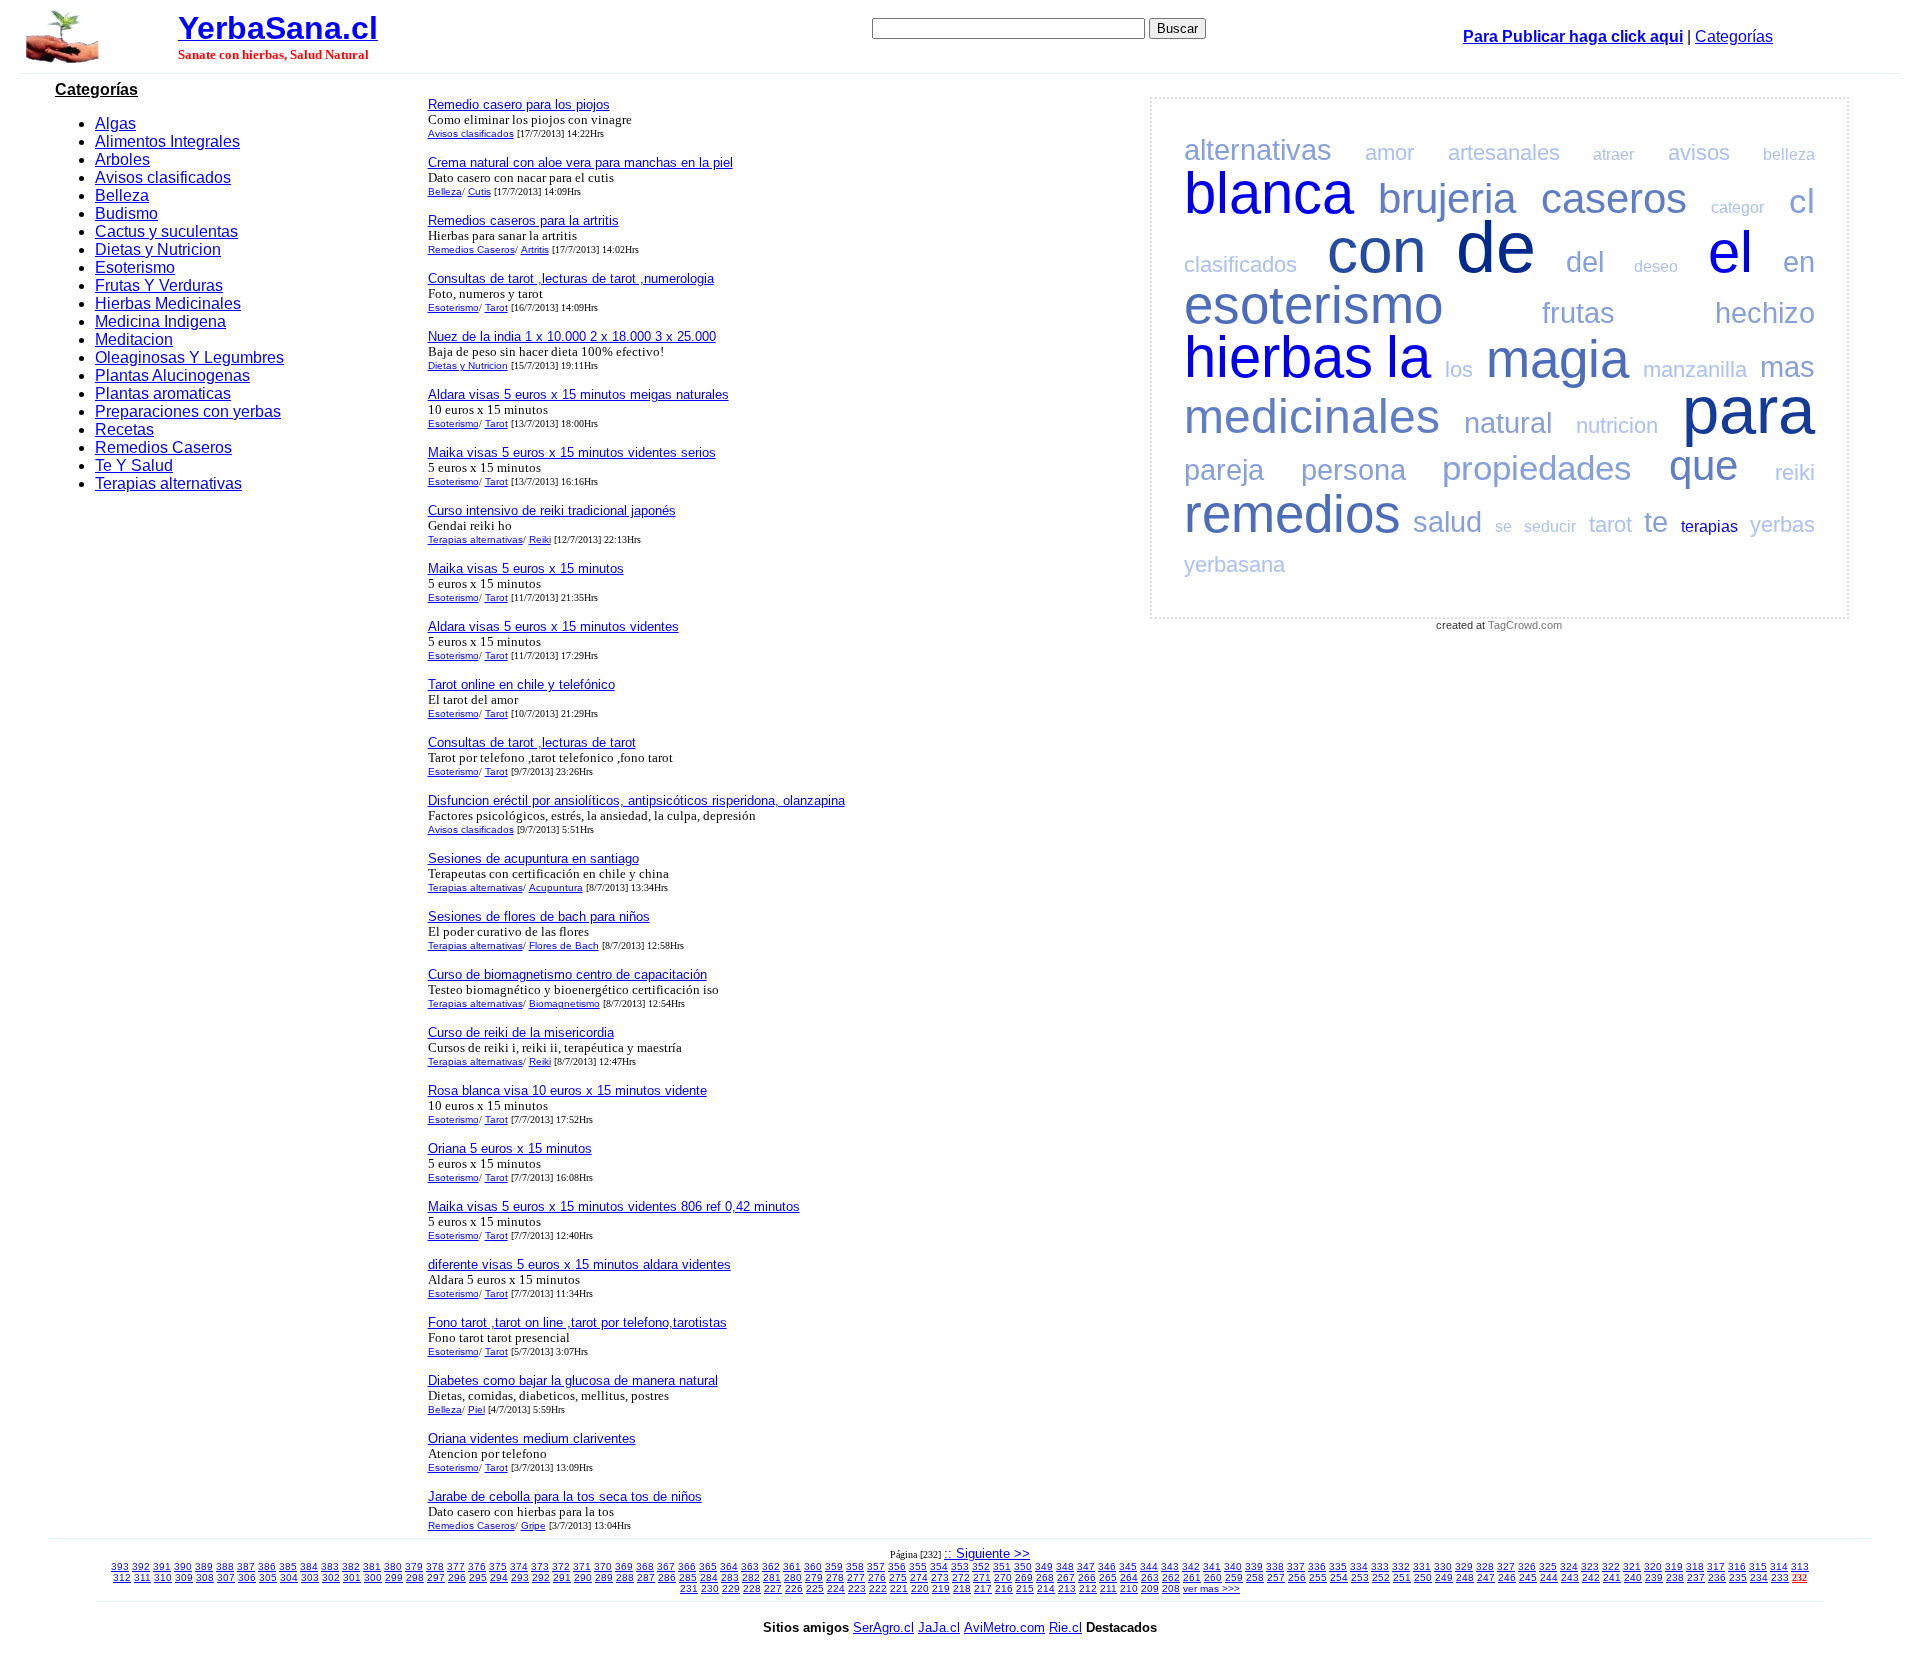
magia (1557, 358)
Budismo (126, 213)
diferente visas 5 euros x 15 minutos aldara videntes (579, 1264)
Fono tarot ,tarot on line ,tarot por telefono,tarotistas (577, 1322)
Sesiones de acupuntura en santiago (533, 858)
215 (1025, 1588)
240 (1633, 1577)
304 (289, 1577)
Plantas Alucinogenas (172, 375)
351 (1002, 1566)
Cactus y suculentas (166, 231)
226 (794, 1588)
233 (1780, 1577)
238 (1675, 1577)
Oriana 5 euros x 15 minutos (510, 1148)
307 (226, 1577)
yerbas (1782, 524)
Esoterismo (135, 267)
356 (897, 1566)
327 (1506, 1566)
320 (1653, 1566)
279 (814, 1577)
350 (1023, 1566)
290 (583, 1577)
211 (1108, 1588)
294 (499, 1577)
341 (1212, 1566)
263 (1150, 1577)
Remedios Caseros (163, 447)
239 (1654, 1577)
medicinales (1312, 416)
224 (836, 1588)
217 (983, 1588)
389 (204, 1566)
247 (1486, 1577)
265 (1108, 1577)
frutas (1578, 313)
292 (541, 1577)
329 (1464, 1566)
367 (666, 1566)
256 (1297, 1577)
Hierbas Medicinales (168, 303)
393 (120, 1566)
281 (772, 1577)
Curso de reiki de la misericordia (521, 1032)
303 (310, 1577)
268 (1045, 1577)
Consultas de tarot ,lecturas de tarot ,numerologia (571, 278)
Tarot (496, 307)
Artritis (535, 249)
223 (857, 1588)
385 (288, 1566)
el (1730, 252)
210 (1129, 1588)
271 (982, 1577)
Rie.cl (1065, 1627)
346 (1107, 1566)
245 (1528, 1577)
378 (435, 1566)
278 (835, 1577)
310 (163, 1577)
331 (1422, 1566)
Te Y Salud (134, 465)
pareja (1224, 470)
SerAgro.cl (883, 1627)
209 (1150, 1588)
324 (1569, 1566)
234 (1759, 1577)
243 (1570, 1577)
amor (1389, 152)
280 (793, 1577)
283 (730, 1577)
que (1703, 465)
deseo (1656, 266)
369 (624, 1566)
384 (309, 1566)
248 (1465, 1577)
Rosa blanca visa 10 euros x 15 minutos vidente (567, 1090)
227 (773, 1588)
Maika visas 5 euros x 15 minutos (526, 568)
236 (1717, 1577)
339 (1254, 1566)
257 (1276, 1577)
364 (729, 1566)
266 (1087, 1577)
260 (1213, 1577)
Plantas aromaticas (163, 393)
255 (1318, 1577)
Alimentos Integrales (167, 141)
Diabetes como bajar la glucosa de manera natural (573, 1380)
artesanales (1504, 152)
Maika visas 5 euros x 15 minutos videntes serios (572, 452)
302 (331, 1577)
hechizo (1765, 313)
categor (1737, 207)
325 (1548, 1566)
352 (981, 1566)
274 (919, 1577)
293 (520, 1577)
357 (876, 1566)
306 (247, 1577)
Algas (115, 123)
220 (920, 1588)
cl (1802, 200)
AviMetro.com (1004, 1627)
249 (1444, 1577)
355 (918, 1566)
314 (1779, 1566)
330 (1443, 1566)
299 (394, 1577)
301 (352, 1577)
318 (1695, 1566)
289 (604, 1577)
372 (561, 1566)
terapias (1709, 526)
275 (898, 1577)
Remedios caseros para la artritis (523, 220)
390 (183, 1566)
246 (1507, 1577)
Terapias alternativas (168, 483)
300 (373, 1577)
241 (1612, 1577)
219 (941, 1588)
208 (1171, 1588)
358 (855, 1566)
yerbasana (1234, 564)
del (1585, 262)
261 (1192, 1577)
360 (813, 1566)
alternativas (1258, 150)
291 (562, 1577)
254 (1339, 1577)
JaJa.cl (939, 1627)
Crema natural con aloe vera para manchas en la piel (580, 162)
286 (667, 1577)
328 (1485, 1566)
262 (1171, 1577)
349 (1044, 1566)
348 (1065, 1566)
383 (330, 1566)
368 (645, 1566)
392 (141, 1566)
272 (961, 1577)
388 (225, 1566)
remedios (1292, 513)
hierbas (1278, 357)
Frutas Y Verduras (159, 285)
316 (1737, 1566)
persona (1353, 470)
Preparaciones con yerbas (188, 411)
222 (878, 1588)
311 (142, 1577)
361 (792, 1566)
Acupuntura (556, 887)
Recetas (124, 429)
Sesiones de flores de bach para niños (539, 916)
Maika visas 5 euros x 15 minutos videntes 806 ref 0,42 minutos (614, 1206)
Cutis (479, 191)
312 (122, 1577)
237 (1696, 1577)
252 (1381, 1577)
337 (1296, 1566)
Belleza (122, 195)
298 (415, 1577)
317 (1716, 1566)
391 (162, 1566)
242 (1591, 1577)
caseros (1614, 198)
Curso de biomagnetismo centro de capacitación (567, 974)
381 (372, 1566)
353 (960, 1566)
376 (477, 1566)
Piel (476, 1409)
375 (498, 1566)
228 (752, 1588)
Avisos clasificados (163, 177)
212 (1088, 1588)
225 (815, 1588)
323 (1590, 1566)
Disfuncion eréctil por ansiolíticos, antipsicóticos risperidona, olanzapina (636, 800)
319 (1674, 1566)
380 (393, 1566)
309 (184, 1577)
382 (351, 1566)
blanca (1269, 193)
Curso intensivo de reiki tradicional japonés (552, 510)
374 (519, 1566)
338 (1275, 1566)
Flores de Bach (564, 945)
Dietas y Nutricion (158, 249)
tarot (1610, 524)
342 (1191, 1566)
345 (1128, 1566)
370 (603, 1566)
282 (751, 1577)
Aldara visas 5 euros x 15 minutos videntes (553, 626)
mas (1787, 367)
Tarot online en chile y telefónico (521, 684)
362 (771, 1566)
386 (267, 1566)
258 (1255, 1577)
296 (457, 1577)
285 (688, 1577)
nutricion (1617, 425)
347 (1086, 1566)
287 (646, 1577)
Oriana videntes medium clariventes (532, 1438)
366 (687, 1566)
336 (1317, 1566)
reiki (1795, 472)
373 (540, 1566)
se (1503, 526)
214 (1046, 1588)
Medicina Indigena (160, 321)
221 (899, 1588)
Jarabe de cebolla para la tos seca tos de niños (565, 1496)
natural (1508, 423)
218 (962, 1588)
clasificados (1240, 264)
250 (1423, 1577)
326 (1527, 1566)
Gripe (533, 1525)
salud (1447, 522)
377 (456, 1566)
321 (1632, 1566)
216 (1004, 1588)
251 (1402, 1577)
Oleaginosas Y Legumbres (189, 357)
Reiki (540, 539)
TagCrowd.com (1525, 625)
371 (582, 1566)
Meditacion (134, 339)
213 (1067, 1588)
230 (710, 1588)
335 (1338, 1566)
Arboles (122, 159)
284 (709, 1577)
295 (478, 1577)
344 (1149, 1566)
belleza (1789, 154)
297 (436, 1577)
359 (834, 1566)
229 (731, 1588)
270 (1003, 1577)
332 (1401, 1566)
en (1799, 262)
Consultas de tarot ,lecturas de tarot (532, 742)
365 (708, 1566)
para (1748, 409)
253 (1360, 1577)
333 (1380, 1566)
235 (1738, 1577)
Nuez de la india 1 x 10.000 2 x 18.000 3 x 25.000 (572, 336)
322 (1611, 1566)
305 (268, 1577)
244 (1549, 1577)
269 (1024, 1577)
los (1459, 369)
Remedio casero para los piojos (519, 104)
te (1656, 522)
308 (205, 1577)
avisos (1699, 152)
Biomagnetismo (564, 1003)
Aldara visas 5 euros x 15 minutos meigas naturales (578, 394)
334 (1359, 1566)
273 (940, 1577)
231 (689, 1588)
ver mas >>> (1211, 1588)
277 (856, 1577)
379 (414, 1566)
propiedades (1537, 467)
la (1408, 357)
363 (750, 1566)
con (1376, 250)
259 (1234, 1577)
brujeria (1447, 198)
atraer (1613, 154)
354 (939, 1566)
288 (625, 1577)
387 (246, 1566)
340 (1233, 1566)
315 (1758, 1566)
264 (1129, 1577)
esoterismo (1313, 304)
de (1496, 247)
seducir (1550, 526)
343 (1170, 1566)
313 (1800, 1566)
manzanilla (1695, 369)
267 (1066, 1577)
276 (877, 1577)
